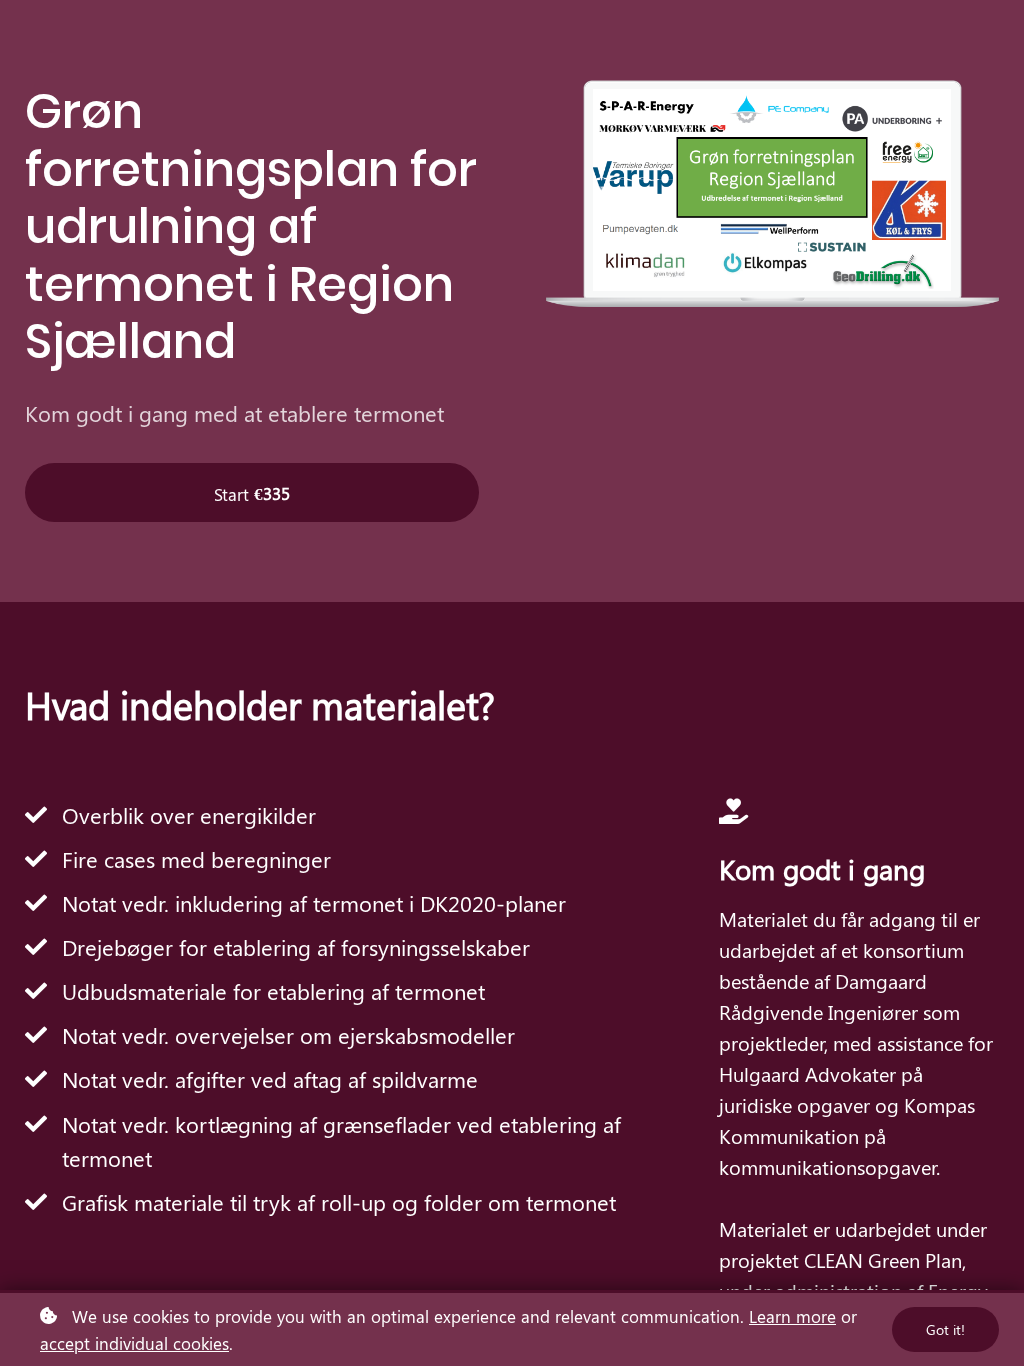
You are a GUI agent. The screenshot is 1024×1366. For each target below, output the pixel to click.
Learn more (792, 1316)
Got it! (945, 1329)
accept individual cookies (134, 1343)
